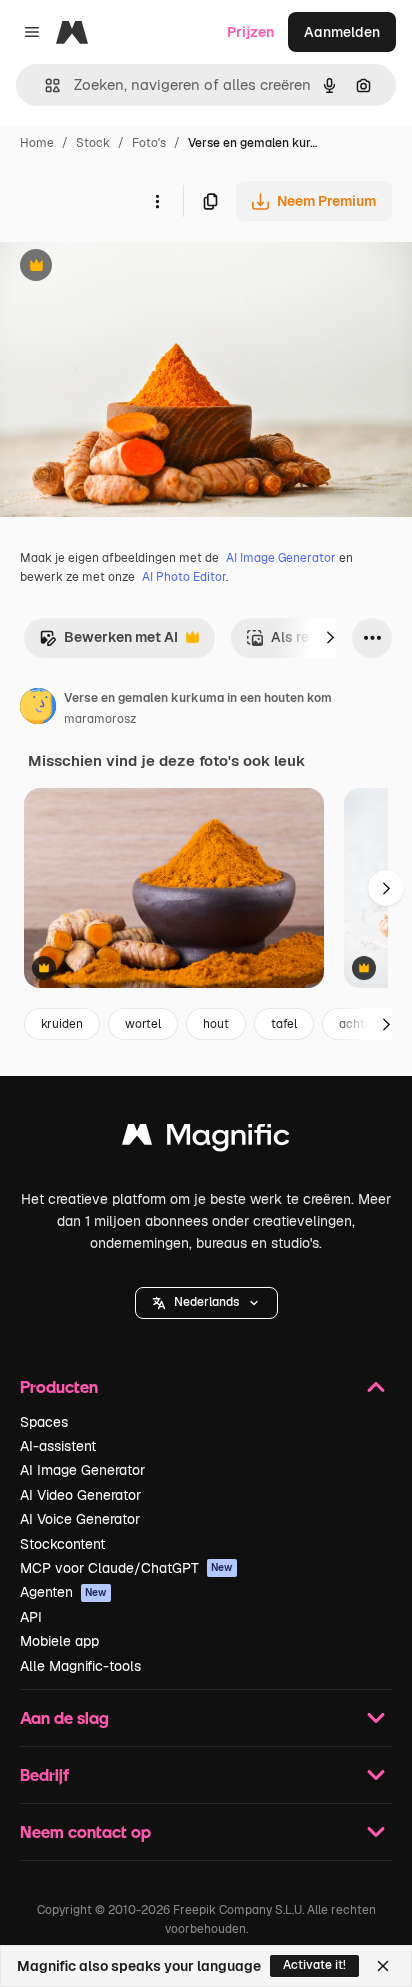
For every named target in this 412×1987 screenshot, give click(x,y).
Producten (59, 1386)
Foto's (149, 143)
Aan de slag (64, 1717)
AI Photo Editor (184, 577)
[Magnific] (206, 1139)
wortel (143, 1024)
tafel (284, 1024)
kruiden (62, 1024)
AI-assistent (58, 1446)
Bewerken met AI (108, 642)
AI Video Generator (80, 1495)
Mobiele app (59, 1641)
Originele (131, 267)
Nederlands (206, 1302)
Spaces (44, 1422)
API (31, 1617)
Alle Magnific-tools (80, 1666)
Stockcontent (62, 1544)
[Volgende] (330, 638)
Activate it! (314, 1965)
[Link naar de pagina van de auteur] (38, 709)
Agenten (63, 1592)
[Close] (383, 1966)
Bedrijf (44, 1774)
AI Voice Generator (80, 1519)
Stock (93, 143)
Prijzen (250, 32)
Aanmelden (342, 32)
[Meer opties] (157, 201)
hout (216, 1024)
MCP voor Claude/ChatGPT (126, 1568)
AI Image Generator (281, 558)
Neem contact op (85, 1831)
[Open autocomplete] (44, 85)
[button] (206, 1303)
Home (37, 143)
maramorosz (100, 719)
